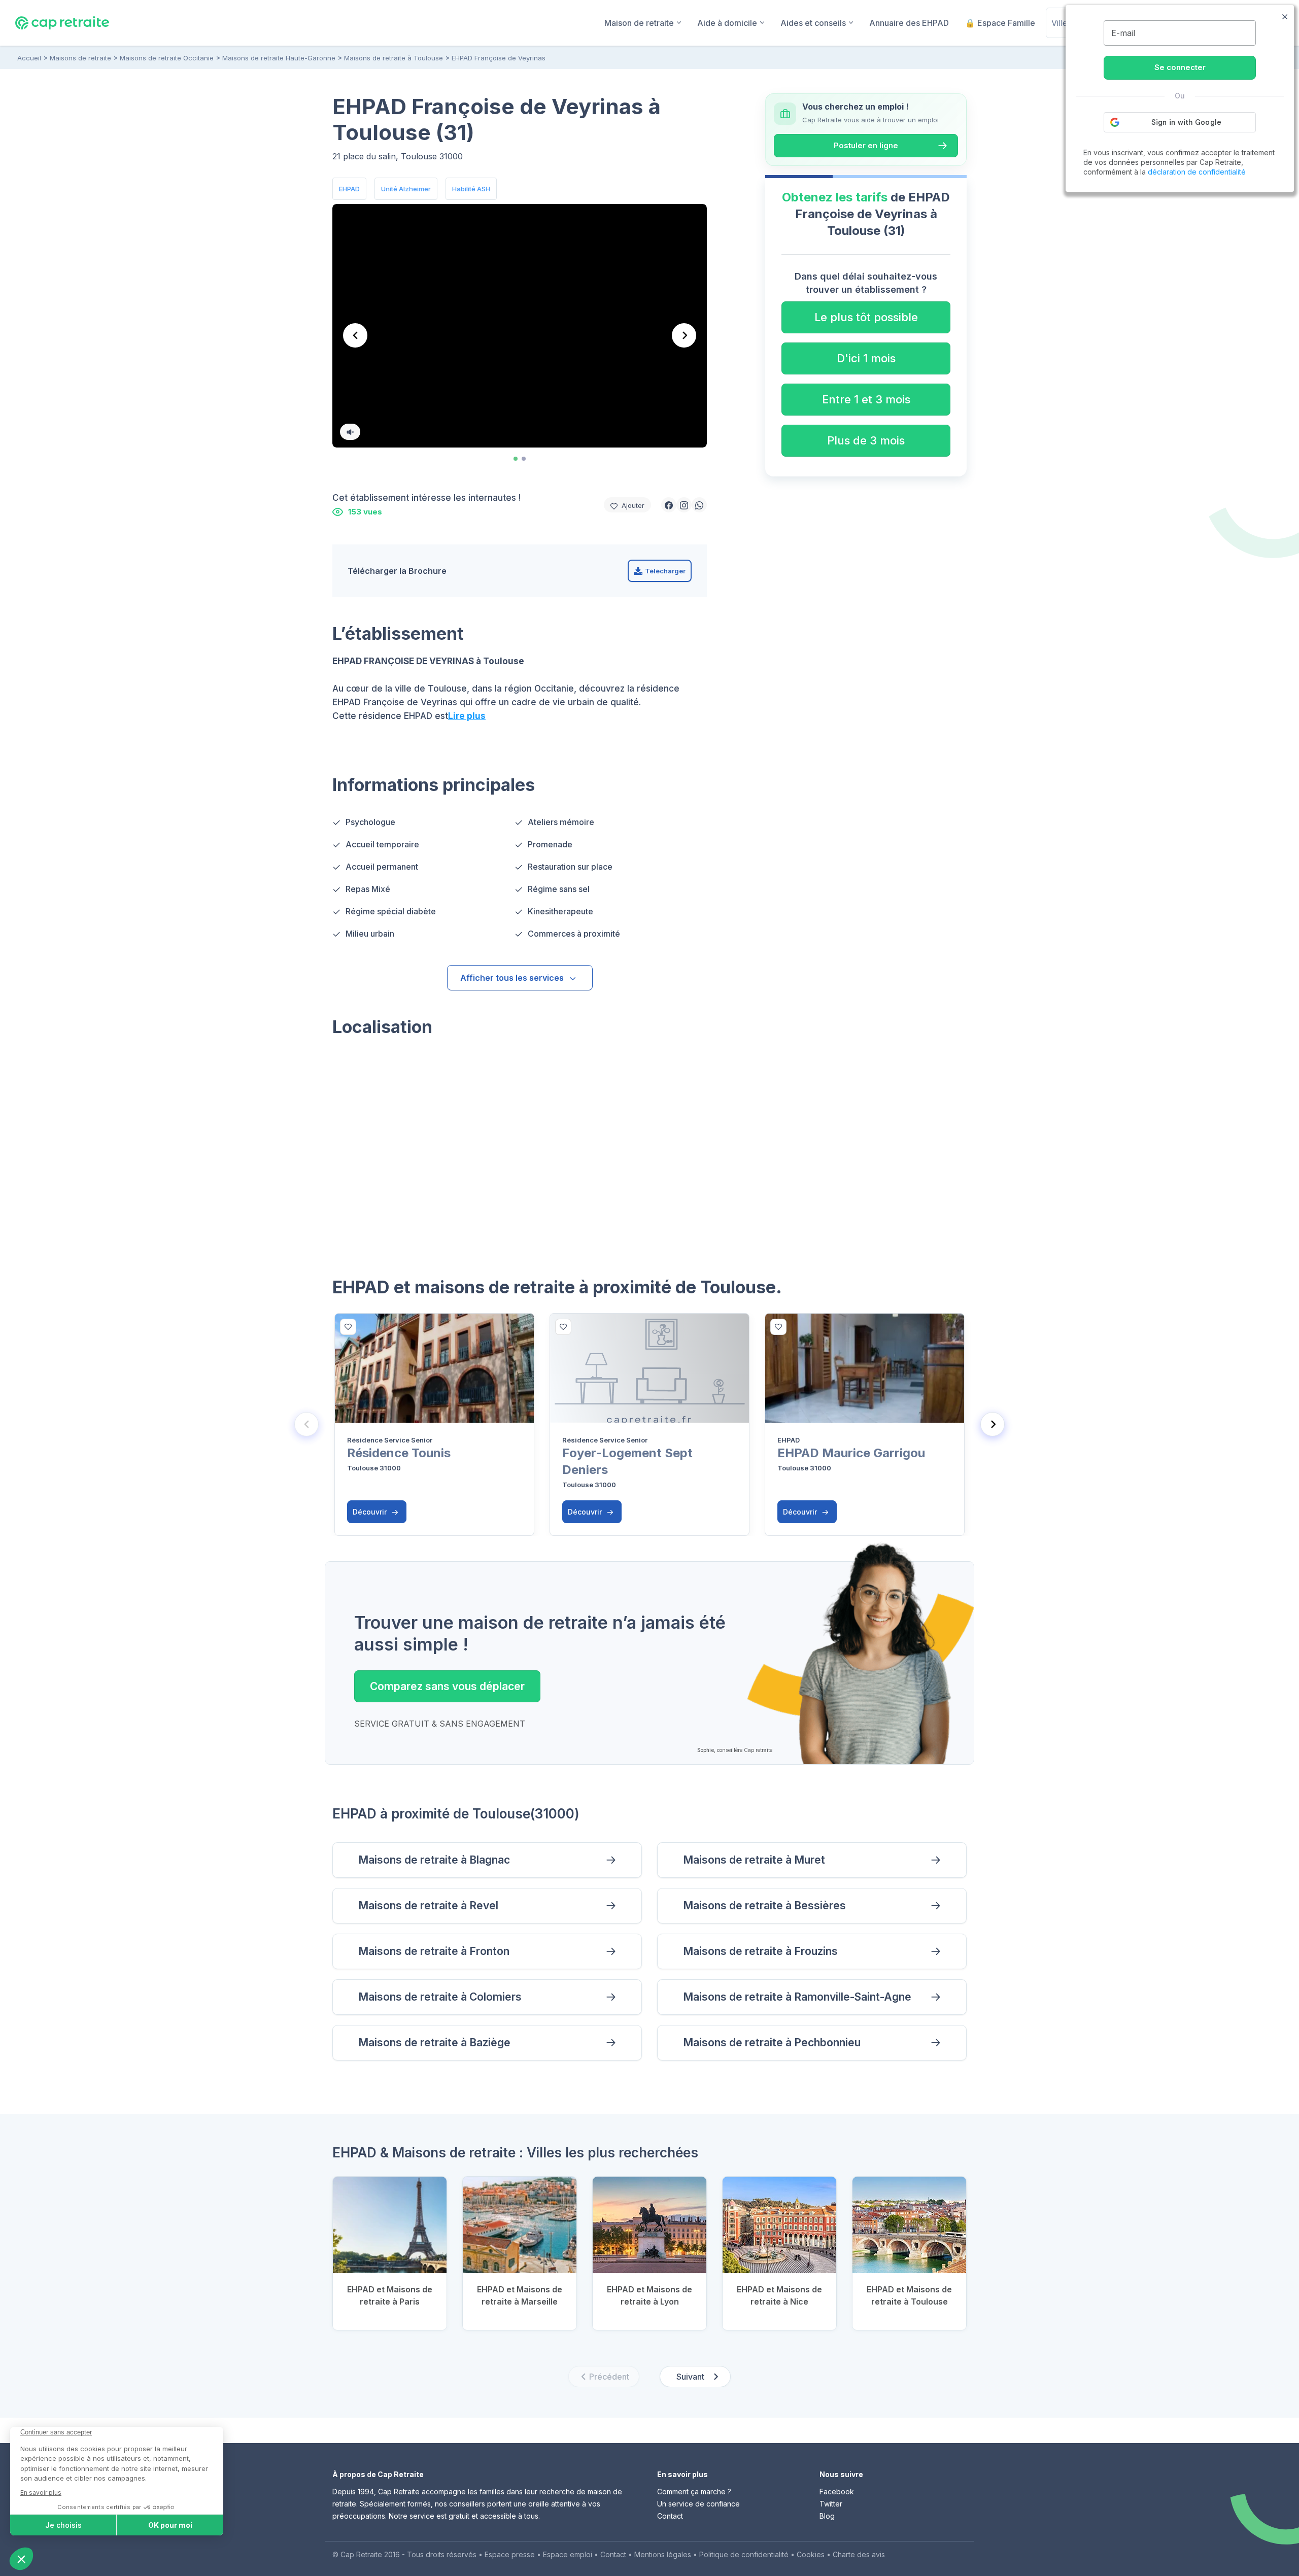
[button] (669, 505)
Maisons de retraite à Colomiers (440, 1997)
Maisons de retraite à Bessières (764, 1905)
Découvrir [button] (371, 1512)
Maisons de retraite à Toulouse (394, 58)
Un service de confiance (698, 2504)
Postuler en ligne (866, 145)
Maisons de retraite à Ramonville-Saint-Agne (797, 1997)
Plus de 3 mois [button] (866, 440)
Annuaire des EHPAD (909, 23)
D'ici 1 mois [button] (866, 358)
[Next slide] (684, 335)
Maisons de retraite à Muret (754, 1860)
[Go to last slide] (355, 335)
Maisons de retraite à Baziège (434, 2042)
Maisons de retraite (80, 58)
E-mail (1123, 33)
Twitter (831, 2504)
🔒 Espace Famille (1000, 23)
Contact (670, 2516)
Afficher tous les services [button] (512, 978)
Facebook (837, 2492)
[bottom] (348, 1327)
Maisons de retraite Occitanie (167, 58)
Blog (827, 2516)
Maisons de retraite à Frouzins (760, 1951)
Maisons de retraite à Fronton (434, 1951)
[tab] (516, 459)
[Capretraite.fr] (62, 22)
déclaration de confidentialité (1197, 172)
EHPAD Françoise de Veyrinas (499, 58)
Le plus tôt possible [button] (866, 317)
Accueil (29, 58)
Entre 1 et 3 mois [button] (866, 399)
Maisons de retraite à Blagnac (434, 1860)
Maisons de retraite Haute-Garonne (279, 58)
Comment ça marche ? (694, 2492)
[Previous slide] (306, 1424)
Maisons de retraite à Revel (428, 1905)
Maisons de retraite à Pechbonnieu (772, 2042)
